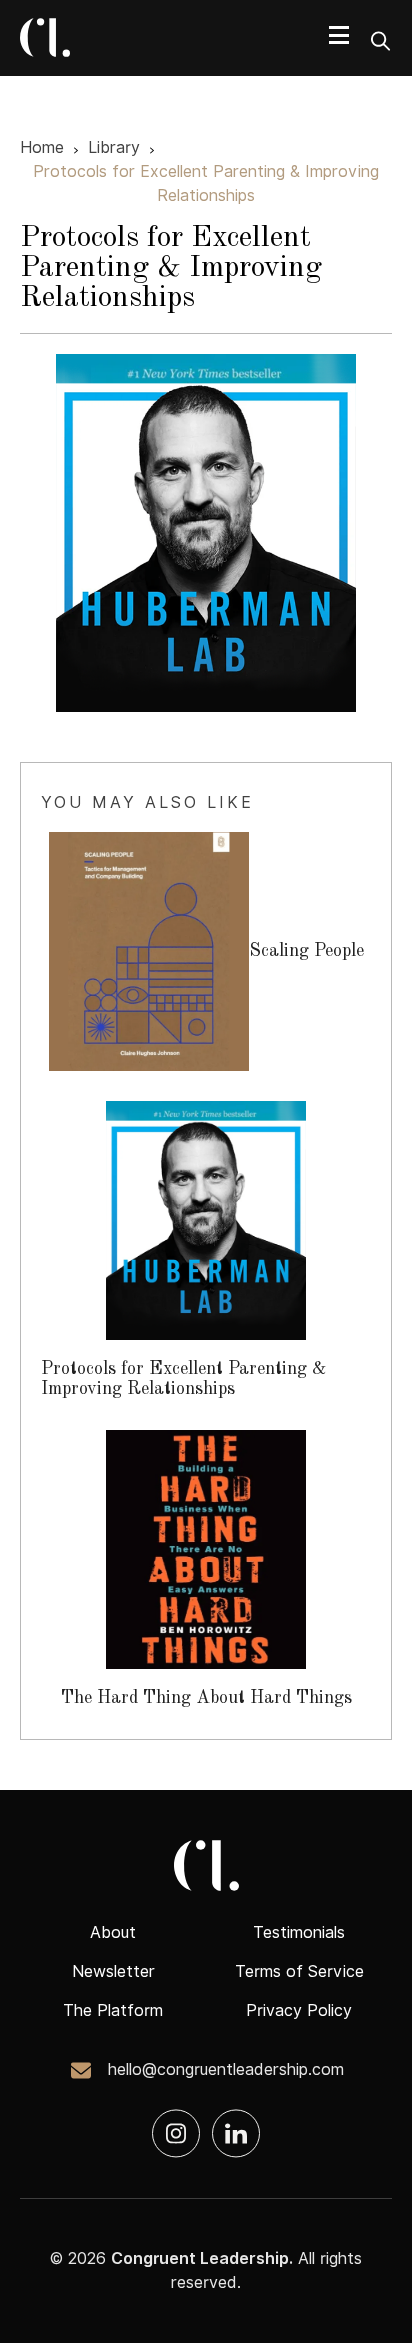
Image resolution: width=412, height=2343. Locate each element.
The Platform (113, 2010)
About (113, 1932)
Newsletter (113, 1971)
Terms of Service (299, 1971)
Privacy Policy (299, 2010)
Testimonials (299, 1932)
